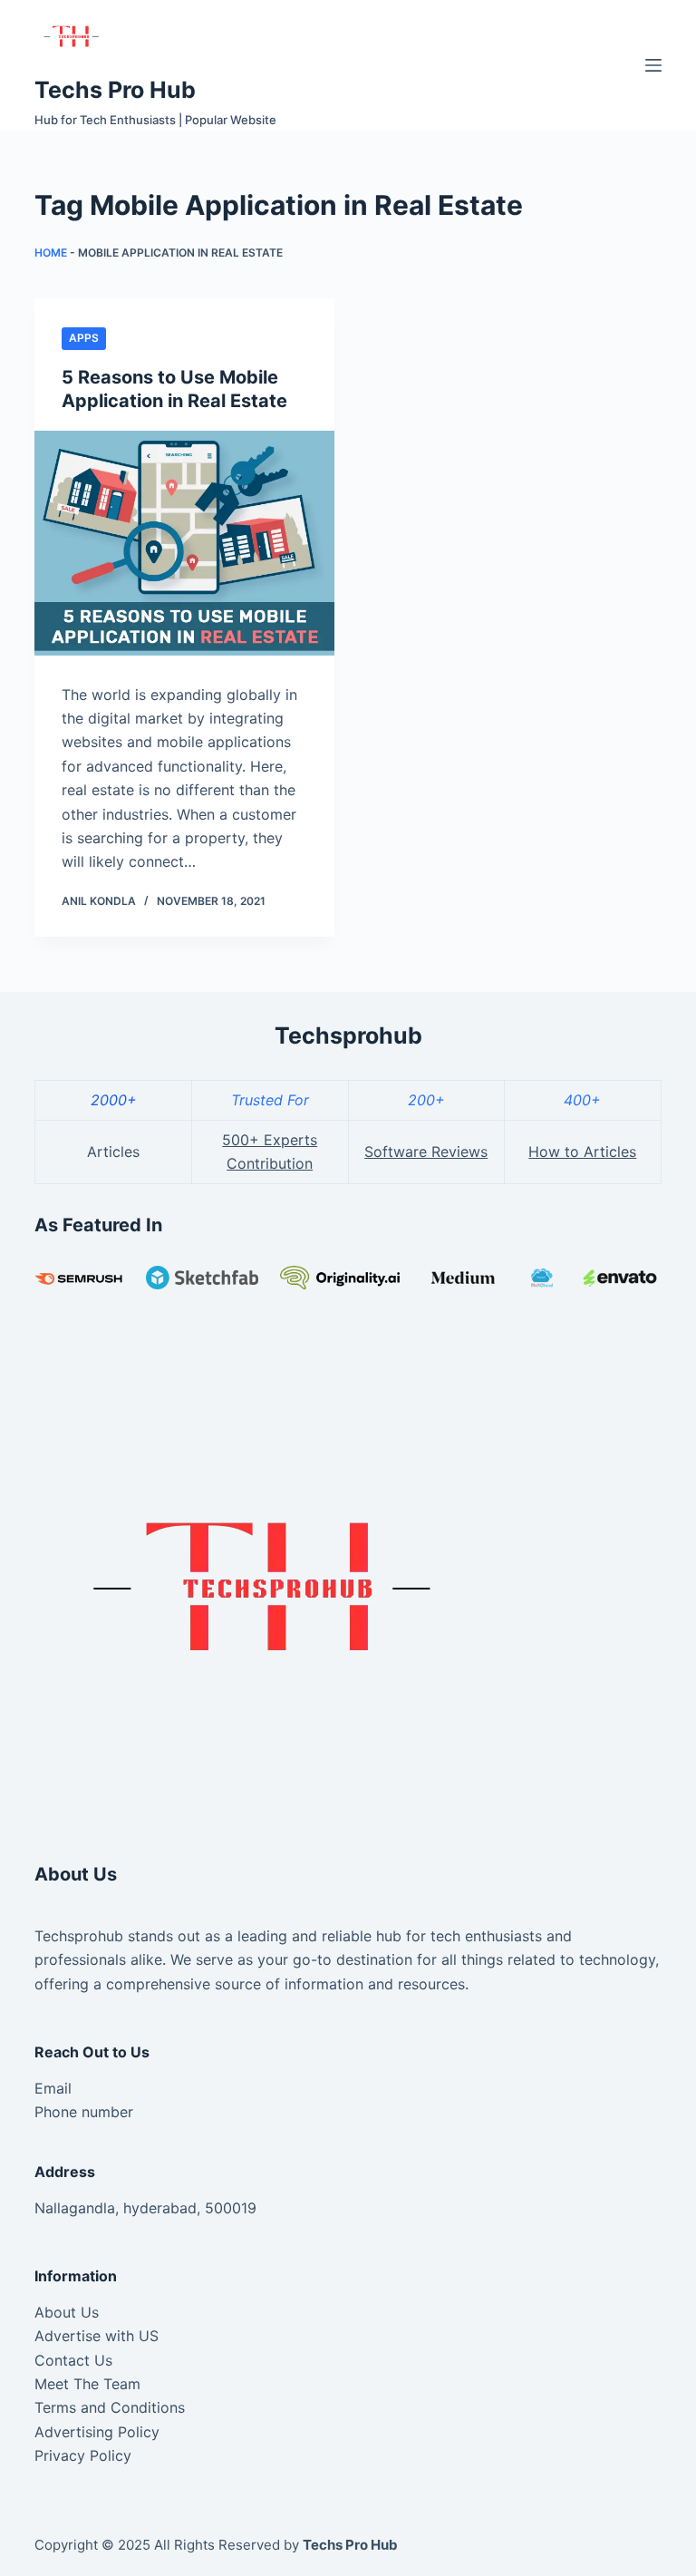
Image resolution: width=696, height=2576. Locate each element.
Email (53, 2088)
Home (51, 253)
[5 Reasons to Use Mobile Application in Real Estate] (184, 543)
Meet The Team (87, 2384)
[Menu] (653, 65)
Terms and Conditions (110, 2407)
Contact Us (73, 2360)
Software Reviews (426, 1152)
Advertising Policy (97, 2432)
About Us (67, 2312)
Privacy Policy (83, 2455)
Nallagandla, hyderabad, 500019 (145, 2208)
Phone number (84, 2112)
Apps (84, 338)
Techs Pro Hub (115, 90)
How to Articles (582, 1152)
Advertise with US (97, 2336)
